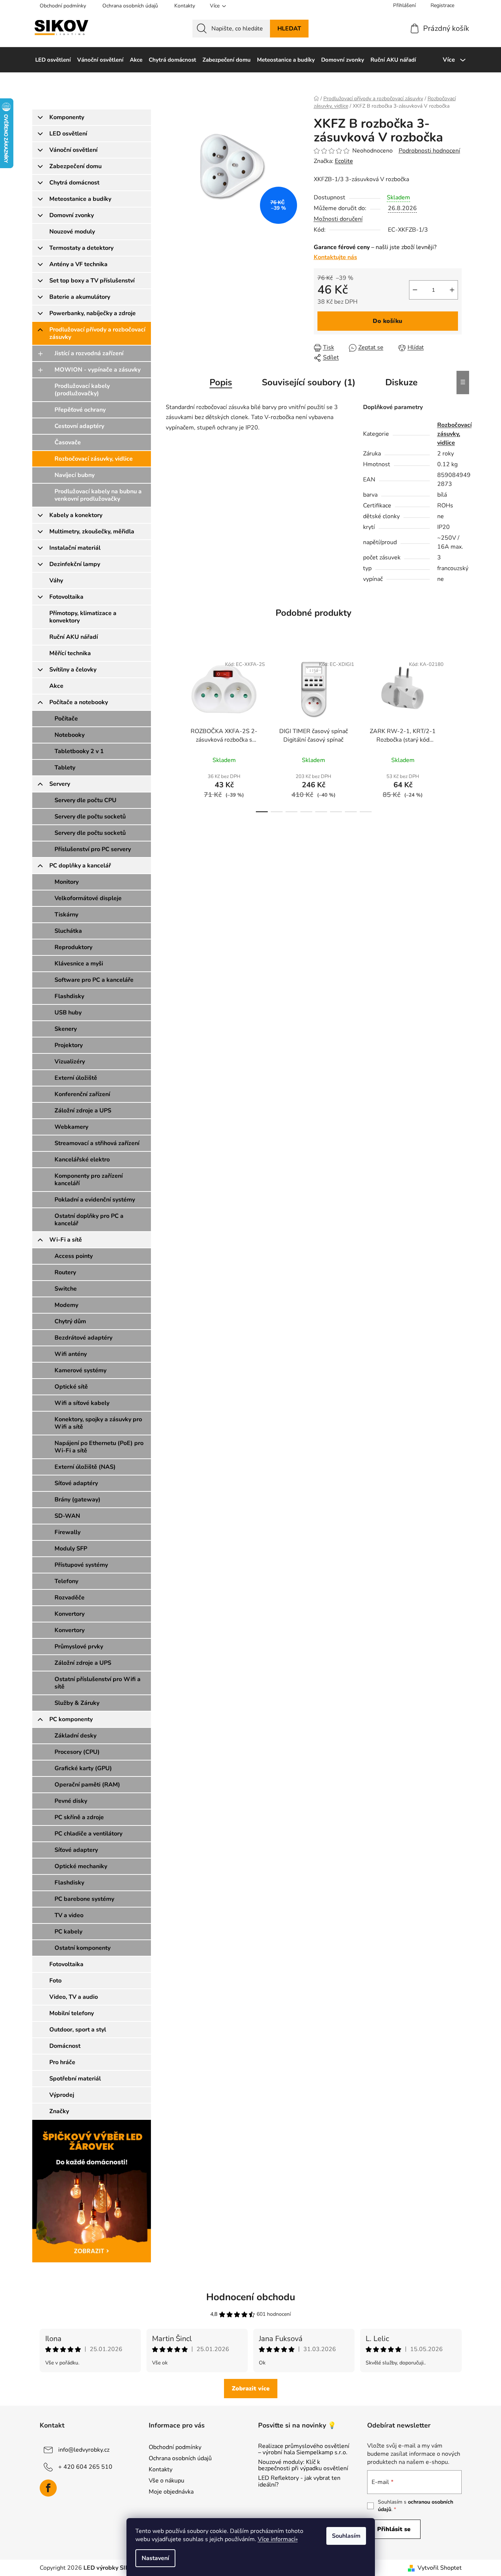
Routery (65, 1272)
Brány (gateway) (78, 1500)
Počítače (66, 719)
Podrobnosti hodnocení (429, 151)
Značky (59, 2111)
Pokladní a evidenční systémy (95, 1200)
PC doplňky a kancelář (80, 866)
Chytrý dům (70, 1321)
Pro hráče (62, 2062)
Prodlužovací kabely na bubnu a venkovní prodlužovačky (98, 495)
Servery (60, 784)
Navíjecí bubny (75, 475)
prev (172, 732)
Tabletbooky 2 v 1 (79, 751)
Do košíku (388, 321)
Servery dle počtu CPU (85, 800)
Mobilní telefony (72, 2013)
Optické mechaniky (81, 1866)
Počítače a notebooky (79, 702)
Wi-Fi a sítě (66, 1240)
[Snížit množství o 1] (415, 290)
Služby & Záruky (77, 1703)
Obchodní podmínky (63, 6)
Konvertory (70, 1614)
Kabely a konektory (76, 515)
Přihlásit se (394, 2529)
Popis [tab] (221, 382)
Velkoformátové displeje (88, 898)
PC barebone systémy (84, 1899)
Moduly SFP (71, 1549)
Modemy (66, 1305)
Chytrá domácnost (74, 183)
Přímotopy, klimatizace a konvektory (83, 617)
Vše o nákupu (167, 2481)
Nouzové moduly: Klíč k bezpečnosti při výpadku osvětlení (303, 2466)
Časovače (68, 442)
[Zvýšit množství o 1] (452, 290)
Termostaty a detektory (81, 248)
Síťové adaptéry (76, 1483)
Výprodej (62, 2095)
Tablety (65, 768)
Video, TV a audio (74, 1997)
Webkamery (71, 1127)
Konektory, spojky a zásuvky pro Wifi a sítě (98, 1423)
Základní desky (75, 1736)
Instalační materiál (75, 548)
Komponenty (67, 117)
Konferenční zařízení (82, 1094)
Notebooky (70, 735)
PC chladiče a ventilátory (88, 1834)
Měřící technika (70, 653)
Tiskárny (66, 915)
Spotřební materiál (75, 2079)
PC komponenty (71, 1719)
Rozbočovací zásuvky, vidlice (94, 459)
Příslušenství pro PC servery (93, 849)
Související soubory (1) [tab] (309, 382)
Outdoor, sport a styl (78, 2030)
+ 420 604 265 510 (85, 2467)
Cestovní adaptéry (79, 426)
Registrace (442, 5)
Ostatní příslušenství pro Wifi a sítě (98, 1683)
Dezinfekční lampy (75, 564)
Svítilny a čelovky (73, 670)
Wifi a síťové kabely (82, 1403)
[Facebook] (48, 2488)
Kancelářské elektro (82, 1160)
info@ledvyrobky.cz (84, 2449)
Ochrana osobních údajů (130, 6)
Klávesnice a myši (79, 964)
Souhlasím (346, 2536)
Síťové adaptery (76, 1850)
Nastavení (155, 2558)
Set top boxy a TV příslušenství (92, 281)
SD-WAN (67, 1516)
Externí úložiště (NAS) (85, 1467)
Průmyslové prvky (79, 1647)
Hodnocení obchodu (251, 2297)
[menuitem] (53, 60)
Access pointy (74, 1256)
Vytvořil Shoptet (440, 2568)
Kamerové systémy (80, 1370)
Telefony (66, 1581)
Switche (66, 1289)
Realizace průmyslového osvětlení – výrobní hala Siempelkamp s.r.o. (304, 2450)
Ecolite (344, 161)
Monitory (67, 882)
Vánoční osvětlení (73, 150)
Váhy (56, 581)
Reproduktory (73, 947)
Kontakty (185, 6)
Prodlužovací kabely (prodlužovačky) (82, 390)
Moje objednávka (171, 2492)
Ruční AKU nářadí (74, 637)
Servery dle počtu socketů (90, 817)
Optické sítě (71, 1387)
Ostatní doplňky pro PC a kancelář (89, 1220)
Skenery (66, 1029)
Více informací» (278, 2539)
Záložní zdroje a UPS (83, 1111)
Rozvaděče (70, 1598)
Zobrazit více (251, 2389)
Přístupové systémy (81, 1565)
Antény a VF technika (78, 264)
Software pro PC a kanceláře (94, 980)
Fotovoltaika (66, 597)
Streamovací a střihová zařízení (97, 1143)
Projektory (69, 1045)
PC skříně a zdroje (79, 1817)
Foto (55, 1981)
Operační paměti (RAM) (87, 1785)
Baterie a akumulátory (80, 297)
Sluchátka (68, 931)
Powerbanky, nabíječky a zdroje (93, 313)
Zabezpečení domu (75, 166)
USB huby (68, 1013)
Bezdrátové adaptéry (83, 1338)
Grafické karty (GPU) (83, 1768)
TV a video (69, 1915)
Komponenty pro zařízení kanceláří (89, 1180)
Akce (56, 686)
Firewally (67, 1532)
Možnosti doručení (338, 219)
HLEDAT (289, 29)
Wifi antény (71, 1354)
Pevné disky (71, 1801)
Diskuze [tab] (401, 382)
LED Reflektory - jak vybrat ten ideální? (299, 2482)
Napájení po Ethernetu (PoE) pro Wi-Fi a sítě (99, 1447)
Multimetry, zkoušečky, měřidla (92, 532)
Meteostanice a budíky (80, 199)
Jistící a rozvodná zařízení (89, 353)
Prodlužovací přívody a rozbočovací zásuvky (97, 333)
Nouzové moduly (72, 232)
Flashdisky (69, 996)
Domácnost (65, 2046)
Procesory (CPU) (77, 1752)
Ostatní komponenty (83, 1948)
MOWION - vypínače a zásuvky (98, 370)
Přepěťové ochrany (80, 410)
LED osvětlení (68, 134)
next (456, 732)
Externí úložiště (76, 1078)
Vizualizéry (70, 1062)
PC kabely (68, 1932)
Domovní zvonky (72, 215)
